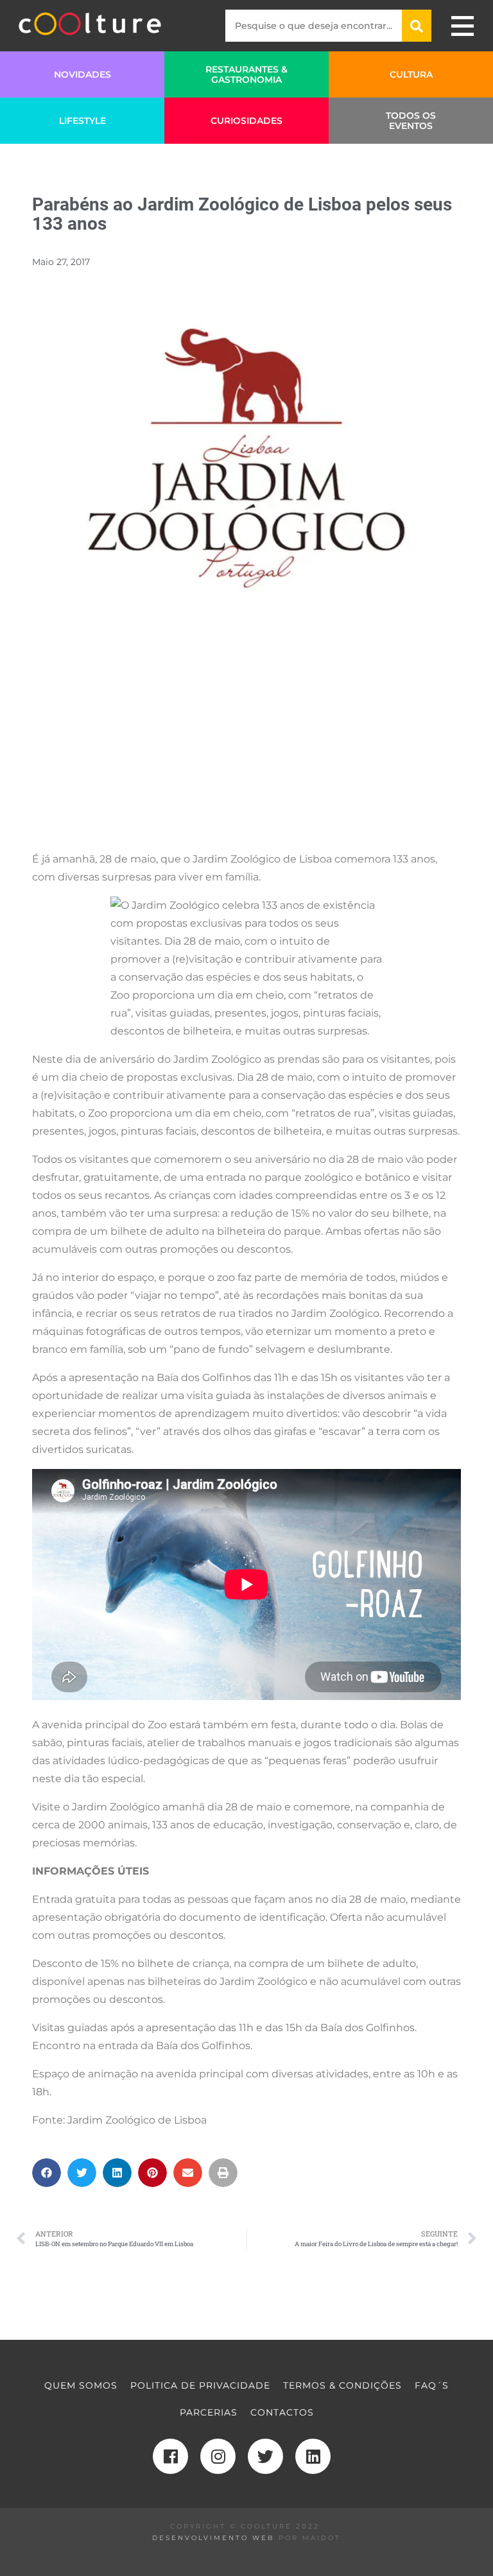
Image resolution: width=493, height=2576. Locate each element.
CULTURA (411, 74)
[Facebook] (170, 2456)
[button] (47, 2173)
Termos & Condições (342, 2385)
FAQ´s (432, 2385)
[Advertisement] (246, 750)
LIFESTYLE (82, 121)
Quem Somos (81, 2385)
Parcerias (209, 2412)
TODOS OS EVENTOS (411, 121)
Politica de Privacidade (200, 2385)
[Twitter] (265, 2456)
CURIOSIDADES (246, 121)
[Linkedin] (313, 2456)
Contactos (282, 2412)
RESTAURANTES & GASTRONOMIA (246, 74)
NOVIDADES (82, 74)
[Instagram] (218, 2456)
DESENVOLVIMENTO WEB (213, 2538)
